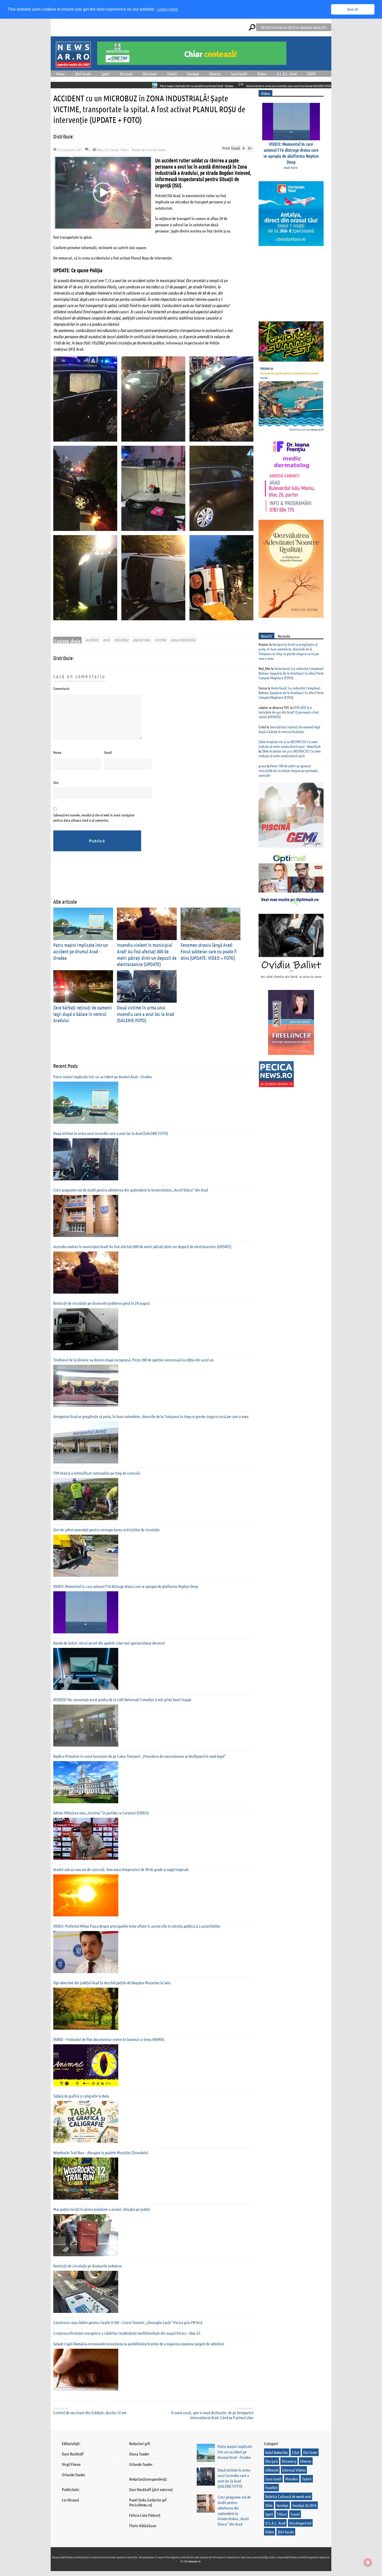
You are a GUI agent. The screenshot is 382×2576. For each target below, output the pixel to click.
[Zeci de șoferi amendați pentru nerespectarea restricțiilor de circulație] (86, 1556)
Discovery (289, 2461)
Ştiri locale (83, 74)
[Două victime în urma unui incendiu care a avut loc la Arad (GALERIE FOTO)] (86, 1159)
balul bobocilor (277, 2452)
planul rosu (142, 640)
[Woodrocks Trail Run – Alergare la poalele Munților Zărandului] (86, 2179)
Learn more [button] (167, 9)
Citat (296, 2452)
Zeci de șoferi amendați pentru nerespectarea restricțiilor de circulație (107, 1530)
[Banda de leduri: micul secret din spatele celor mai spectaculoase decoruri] (86, 1669)
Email (108, 752)
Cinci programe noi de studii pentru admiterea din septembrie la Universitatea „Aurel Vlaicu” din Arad (304, 86)
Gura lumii (239, 74)
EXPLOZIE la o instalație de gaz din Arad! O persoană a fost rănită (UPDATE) (289, 712)
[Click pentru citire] (56, 85)
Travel (295, 2514)
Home (60, 74)
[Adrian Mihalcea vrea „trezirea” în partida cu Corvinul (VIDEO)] (86, 1839)
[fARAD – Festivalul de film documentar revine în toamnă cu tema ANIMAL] (86, 2065)
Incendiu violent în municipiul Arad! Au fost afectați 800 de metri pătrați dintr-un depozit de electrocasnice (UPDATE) (142, 1246)
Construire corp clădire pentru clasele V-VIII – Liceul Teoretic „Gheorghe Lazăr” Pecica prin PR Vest (128, 2322)
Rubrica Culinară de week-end (288, 2496)
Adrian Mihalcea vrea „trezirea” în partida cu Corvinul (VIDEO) (101, 1813)
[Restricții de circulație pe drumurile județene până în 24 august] (86, 1329)
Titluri (124, 150)
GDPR (311, 74)
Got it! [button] (353, 9)
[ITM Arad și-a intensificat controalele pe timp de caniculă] (86, 1499)
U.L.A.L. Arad (286, 74)
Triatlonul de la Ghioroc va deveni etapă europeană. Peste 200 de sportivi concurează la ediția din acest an (133, 1360)
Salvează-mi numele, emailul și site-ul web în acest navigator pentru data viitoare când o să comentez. (94, 817)
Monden (292, 2479)
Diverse (215, 74)
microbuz (121, 640)
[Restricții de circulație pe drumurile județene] (86, 2292)
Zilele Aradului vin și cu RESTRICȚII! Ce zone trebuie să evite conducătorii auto (290, 753)
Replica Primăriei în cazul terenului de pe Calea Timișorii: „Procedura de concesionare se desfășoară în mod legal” (140, 1756)
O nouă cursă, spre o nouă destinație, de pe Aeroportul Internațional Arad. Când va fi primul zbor (212, 2415)
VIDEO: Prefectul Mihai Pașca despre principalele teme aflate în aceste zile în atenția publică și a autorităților (137, 1926)
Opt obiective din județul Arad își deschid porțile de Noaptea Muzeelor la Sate (112, 1983)
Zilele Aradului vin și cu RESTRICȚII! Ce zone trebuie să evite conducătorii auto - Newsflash (290, 744)
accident (92, 640)
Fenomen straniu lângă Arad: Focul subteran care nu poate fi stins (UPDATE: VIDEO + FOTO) (209, 951)
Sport (106, 74)
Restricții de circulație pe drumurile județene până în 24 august (101, 1303)
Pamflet (271, 2488)
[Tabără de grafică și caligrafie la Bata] (86, 2122)
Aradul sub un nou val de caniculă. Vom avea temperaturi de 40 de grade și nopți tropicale (121, 1869)
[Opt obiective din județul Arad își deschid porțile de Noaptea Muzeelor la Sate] (86, 2009)
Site (56, 782)
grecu (262, 766)
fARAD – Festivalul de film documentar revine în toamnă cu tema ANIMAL (109, 2039)
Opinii (172, 74)
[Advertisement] (148, 879)
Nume (57, 752)
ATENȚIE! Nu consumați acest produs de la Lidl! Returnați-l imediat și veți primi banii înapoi (122, 1699)
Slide (100, 150)
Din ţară (126, 74)
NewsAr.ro (195, 2561)
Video (262, 74)
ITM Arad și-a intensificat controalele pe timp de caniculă (97, 1473)
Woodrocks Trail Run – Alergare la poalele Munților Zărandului (101, 2152)
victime (160, 640)
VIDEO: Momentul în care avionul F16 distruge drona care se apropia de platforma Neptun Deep (126, 1586)
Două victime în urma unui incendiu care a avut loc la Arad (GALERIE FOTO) (190, 86)
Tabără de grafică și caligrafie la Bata (81, 2096)
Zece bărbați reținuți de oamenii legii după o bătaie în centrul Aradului (83, 1014)
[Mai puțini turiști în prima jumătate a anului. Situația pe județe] (86, 2235)
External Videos (294, 2470)
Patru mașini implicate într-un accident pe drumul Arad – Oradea (98, 86)
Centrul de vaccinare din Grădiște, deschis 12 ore (90, 2412)
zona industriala (183, 640)
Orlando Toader (156, 150)
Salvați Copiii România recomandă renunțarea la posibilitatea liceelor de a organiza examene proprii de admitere (139, 2344)
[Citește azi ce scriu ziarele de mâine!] (73, 64)
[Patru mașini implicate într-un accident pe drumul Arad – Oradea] (86, 1103)
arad (106, 640)
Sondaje (193, 74)
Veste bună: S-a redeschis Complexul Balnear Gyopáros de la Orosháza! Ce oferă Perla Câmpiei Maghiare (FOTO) (291, 673)
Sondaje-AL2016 (304, 2505)
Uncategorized (300, 2523)
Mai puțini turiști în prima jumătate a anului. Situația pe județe (102, 2209)
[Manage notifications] (368, 2562)
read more (291, 167)
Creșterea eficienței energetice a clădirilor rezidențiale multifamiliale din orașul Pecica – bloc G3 (127, 2333)
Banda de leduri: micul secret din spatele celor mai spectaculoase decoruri (109, 1643)
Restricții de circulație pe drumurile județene (88, 2266)
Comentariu (61, 688)
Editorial (272, 2470)
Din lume (150, 74)
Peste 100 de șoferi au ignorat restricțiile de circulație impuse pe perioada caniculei (288, 770)
